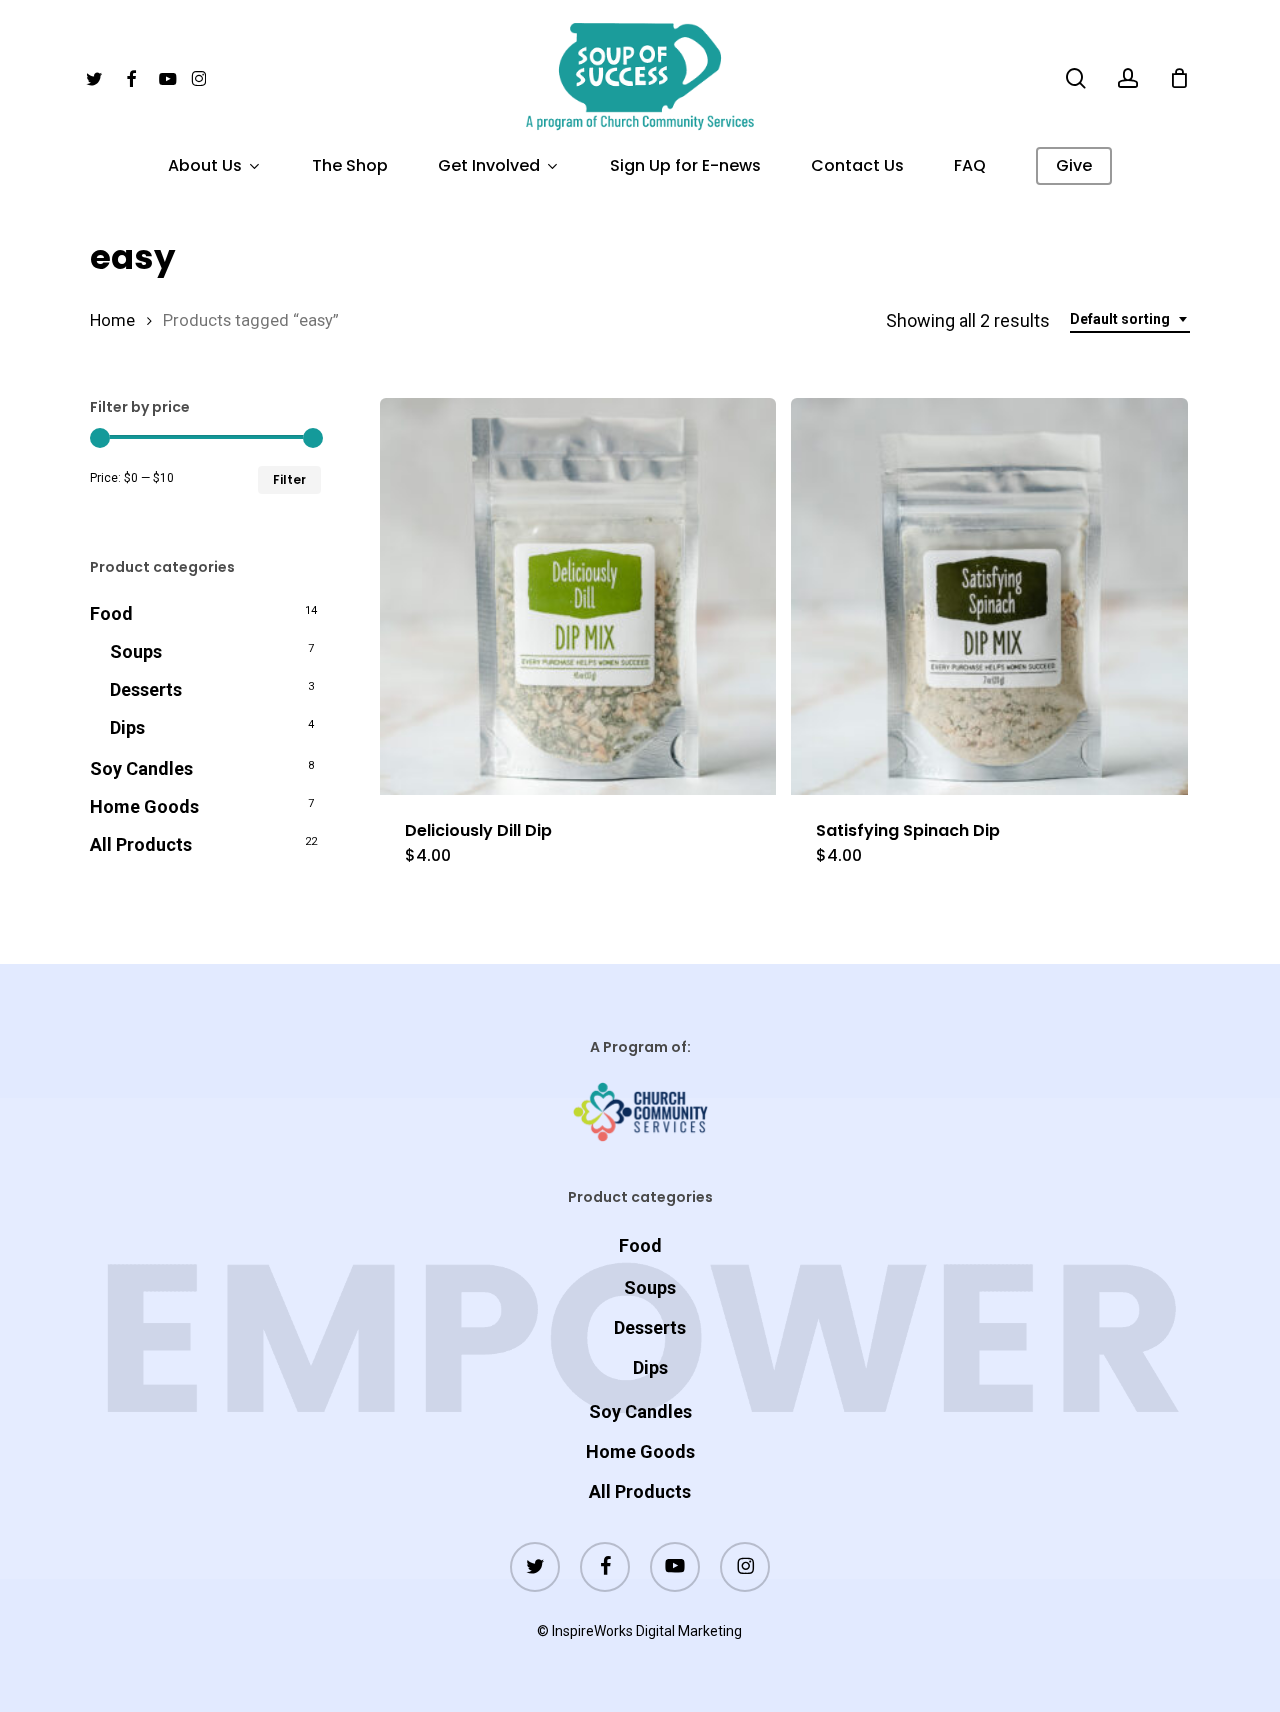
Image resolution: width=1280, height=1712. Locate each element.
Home (112, 320)
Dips (127, 727)
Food (111, 613)
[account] (1128, 78)
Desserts (146, 689)
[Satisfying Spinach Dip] (989, 596)
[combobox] (1130, 319)
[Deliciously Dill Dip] (578, 596)
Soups (136, 651)
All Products (141, 844)
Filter (289, 479)
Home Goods (144, 806)
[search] (1076, 78)
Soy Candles (141, 768)
